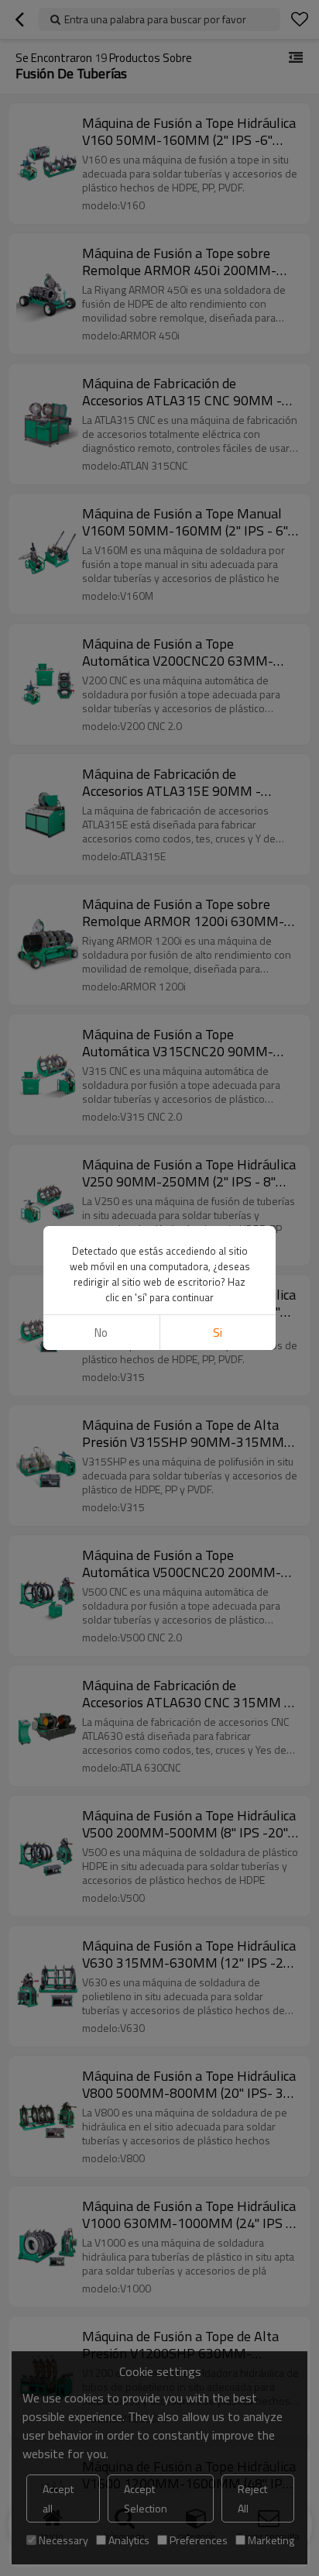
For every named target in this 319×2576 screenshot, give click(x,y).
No (101, 1333)
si (218, 1333)
